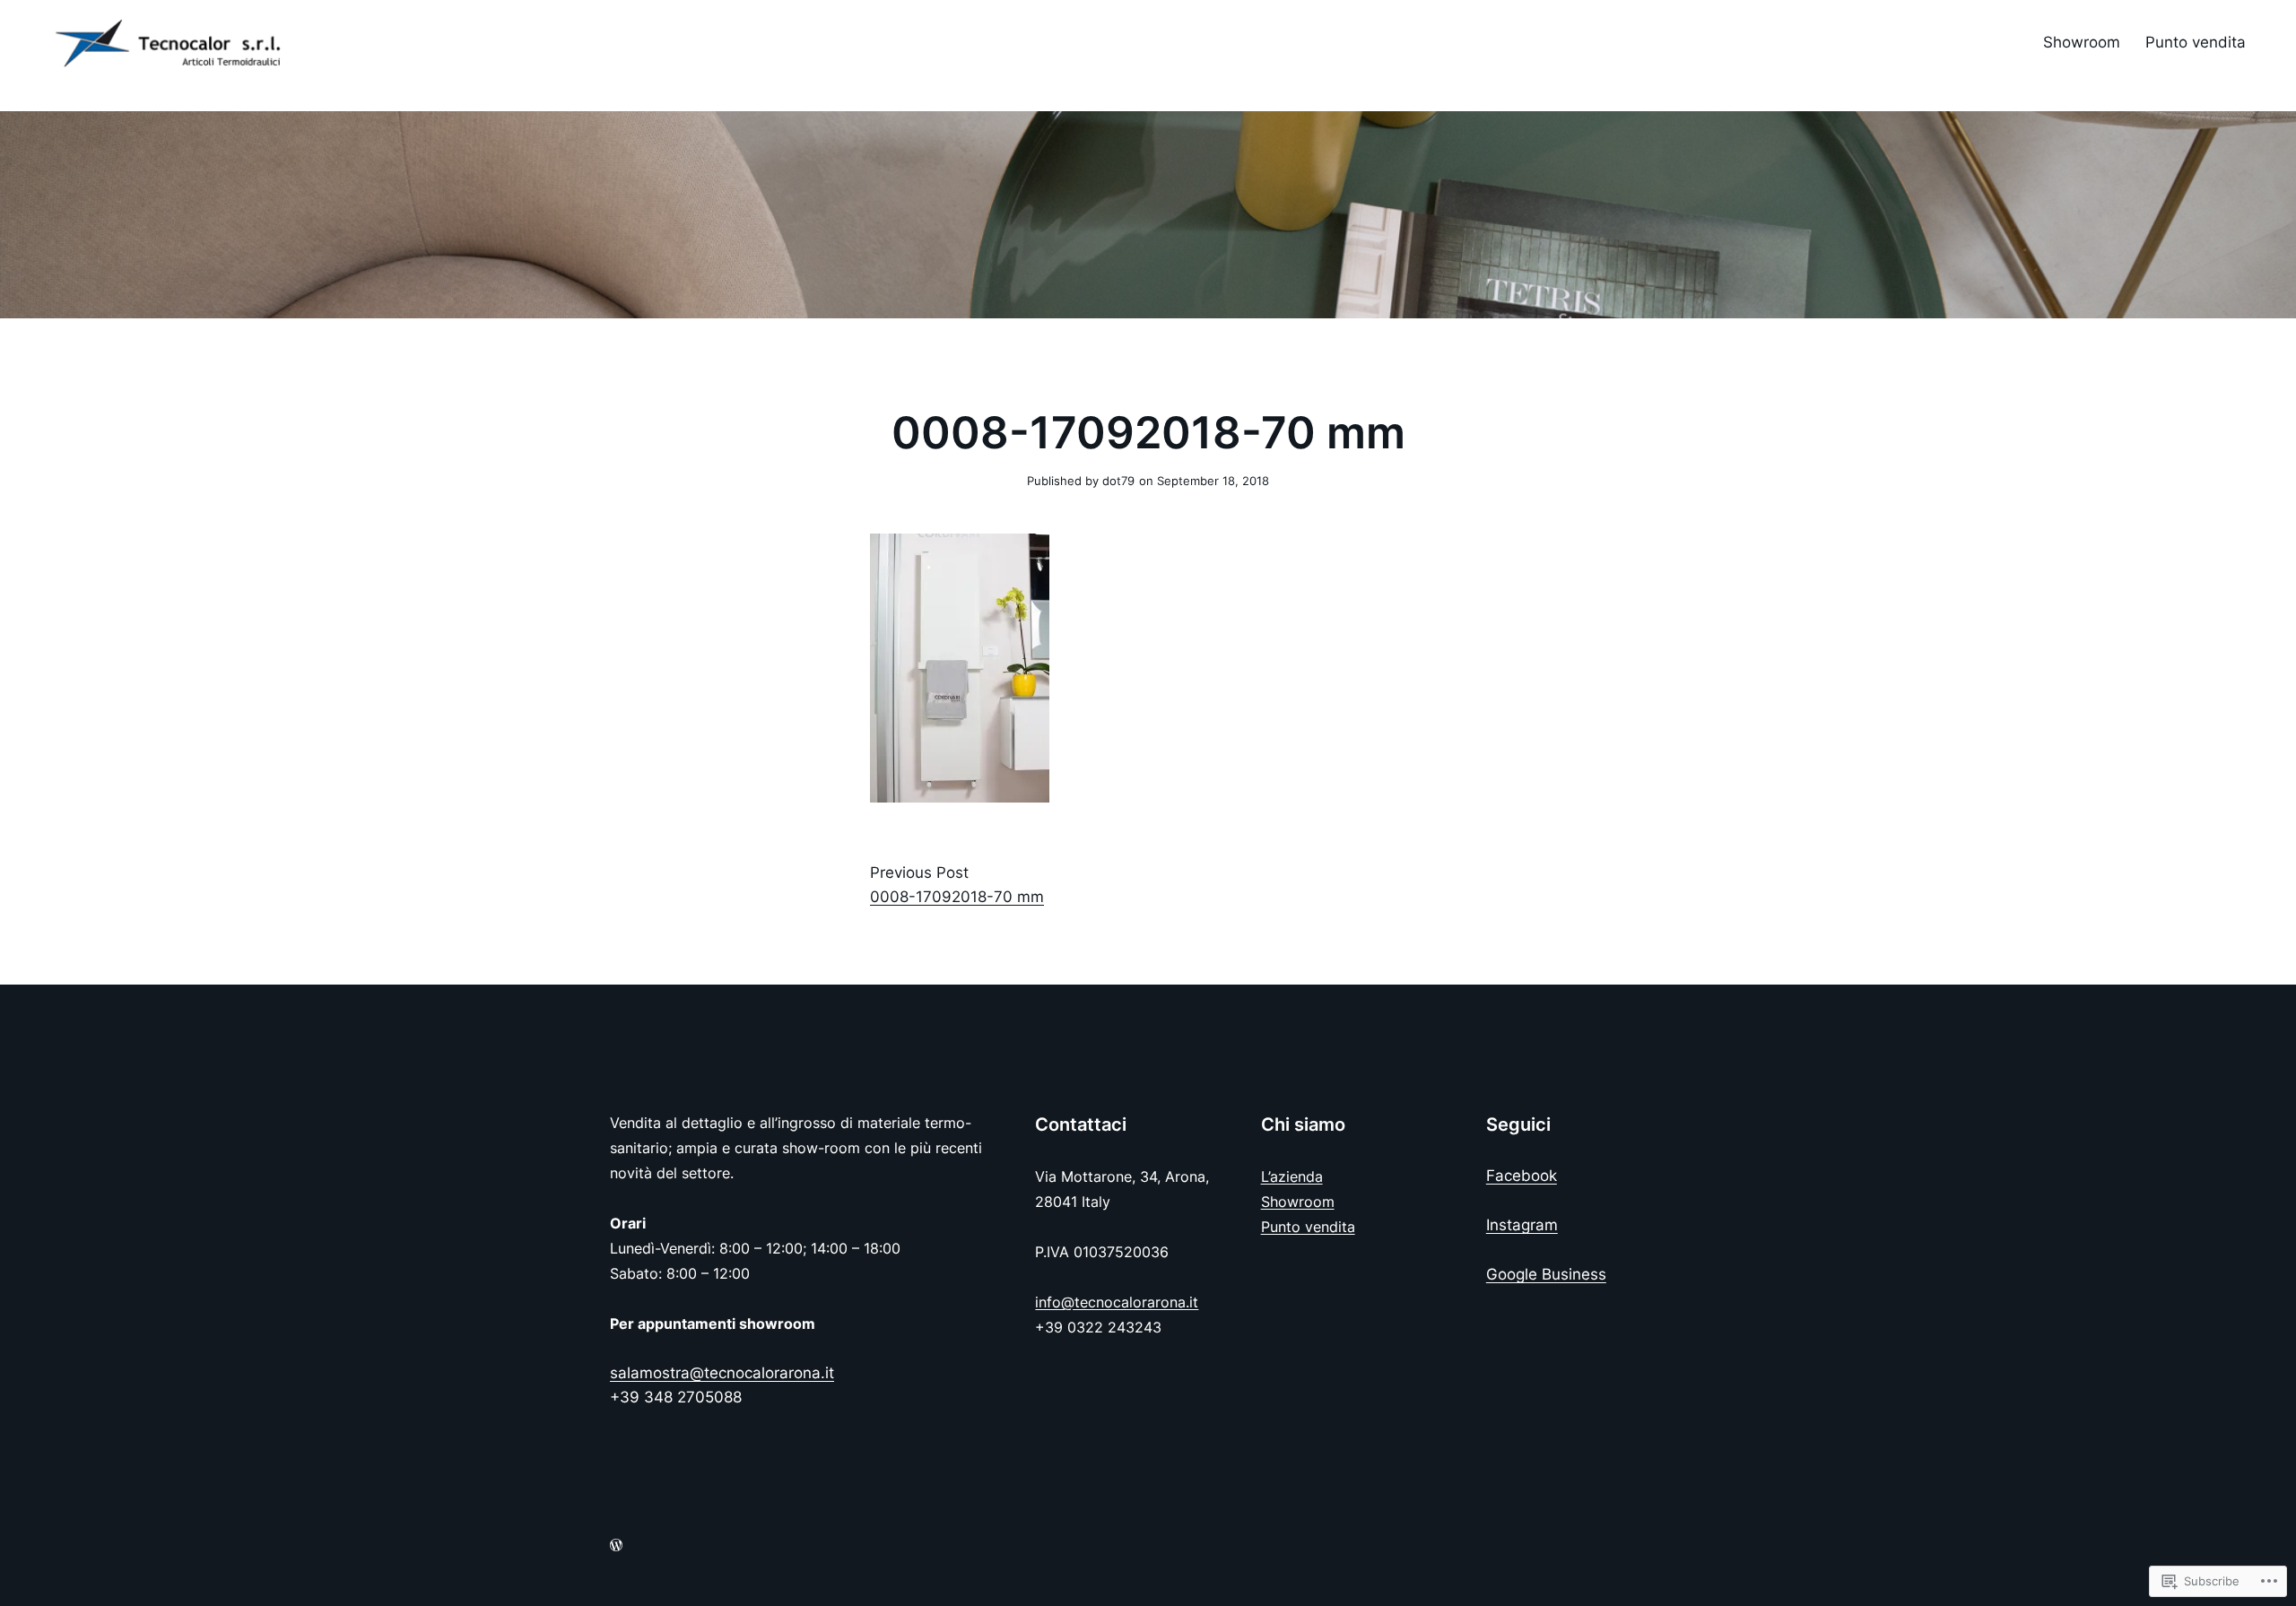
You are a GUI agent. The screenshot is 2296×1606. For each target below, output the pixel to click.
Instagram (1522, 1225)
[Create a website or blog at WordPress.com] (616, 1545)
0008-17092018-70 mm (957, 897)
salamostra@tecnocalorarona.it (722, 1373)
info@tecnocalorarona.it (1117, 1302)
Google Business (1546, 1274)
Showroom (1298, 1202)
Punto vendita (1308, 1227)
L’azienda (1292, 1176)
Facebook (1522, 1176)
